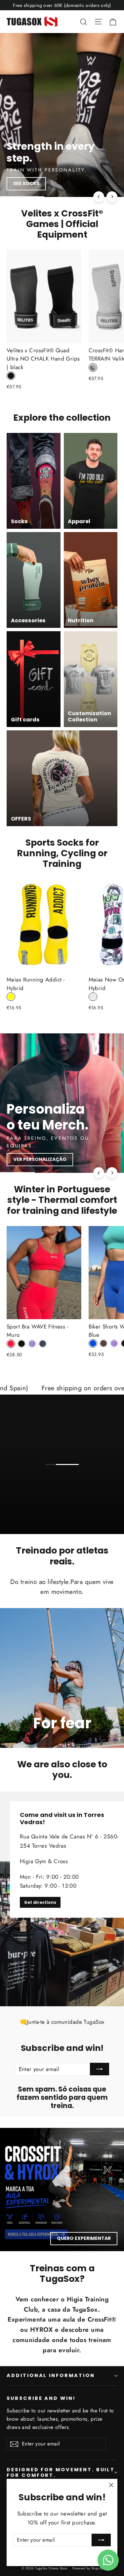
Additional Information (51, 2375)
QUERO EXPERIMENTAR (84, 2238)
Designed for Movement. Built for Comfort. (61, 2473)
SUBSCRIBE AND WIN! (41, 2398)
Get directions (40, 1902)
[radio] (11, 376)
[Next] (112, 197)
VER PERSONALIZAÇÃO (40, 1159)
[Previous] (99, 197)
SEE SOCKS (26, 183)
